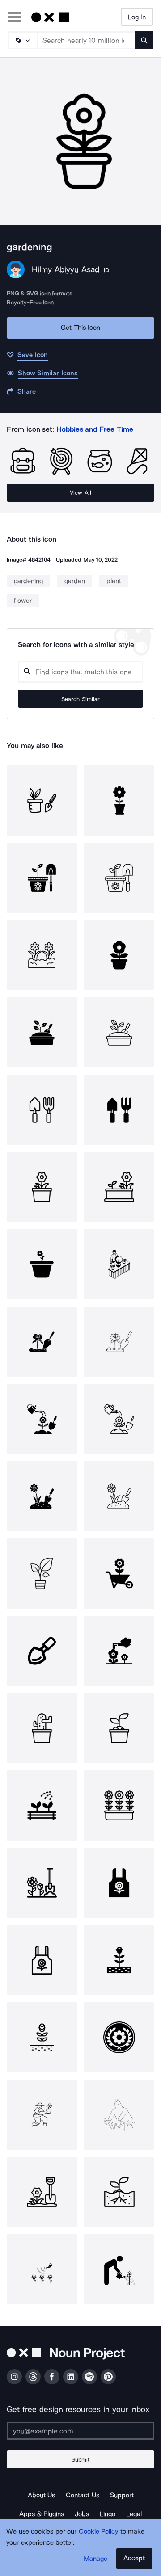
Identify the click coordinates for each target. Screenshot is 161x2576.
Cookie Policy (99, 2531)
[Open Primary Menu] (14, 18)
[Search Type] (22, 40)
